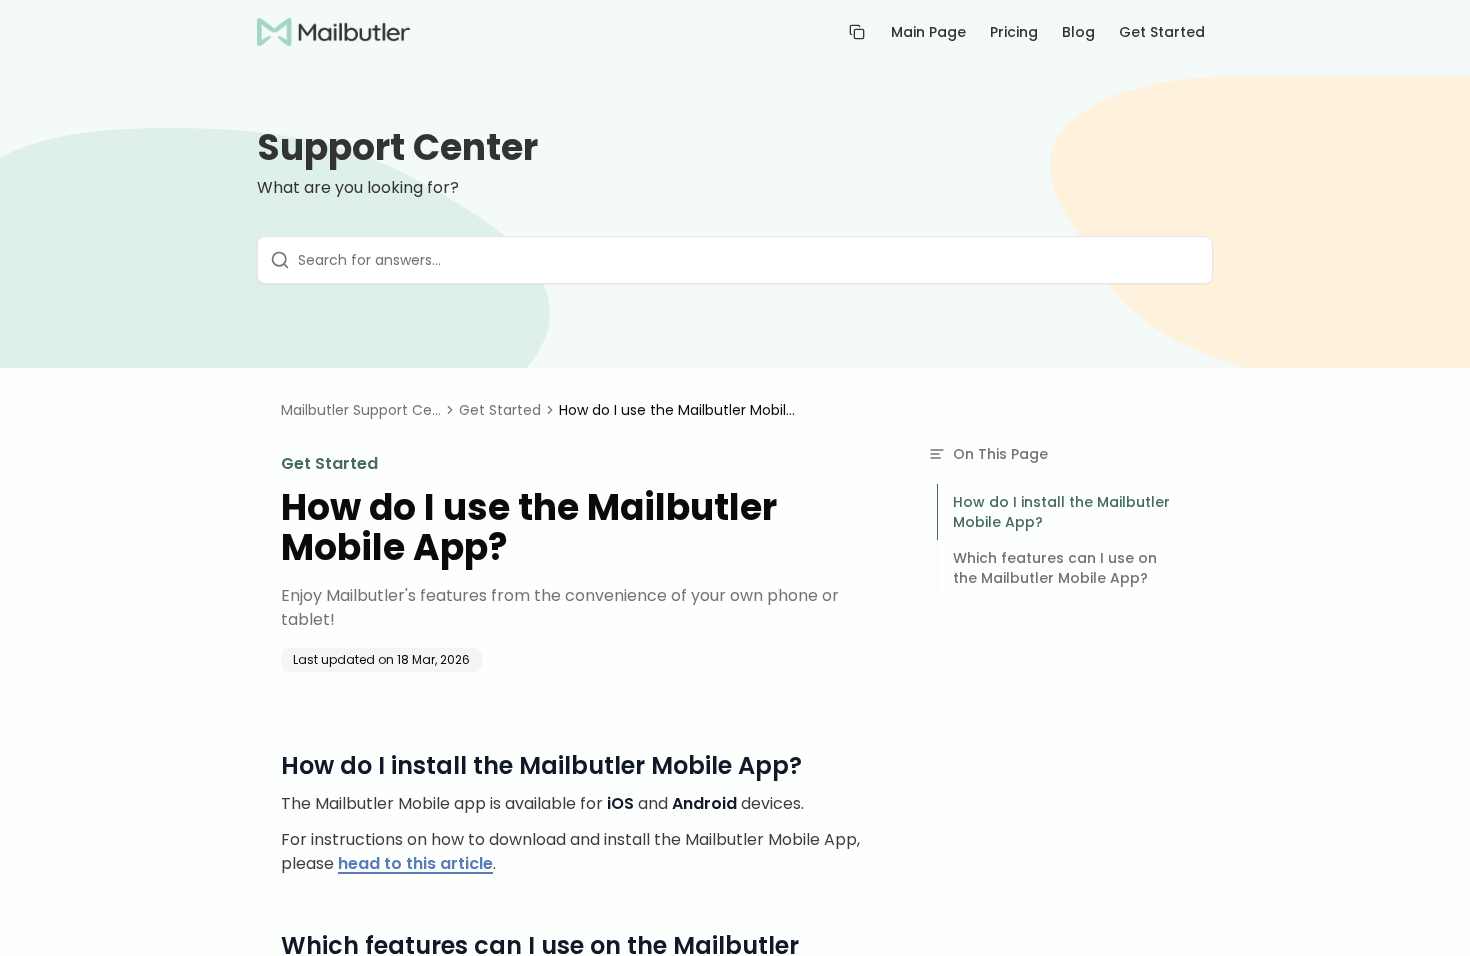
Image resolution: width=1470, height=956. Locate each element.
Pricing (1014, 32)
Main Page (928, 32)
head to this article (415, 863)
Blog (1078, 32)
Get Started (1162, 32)
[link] (679, 410)
